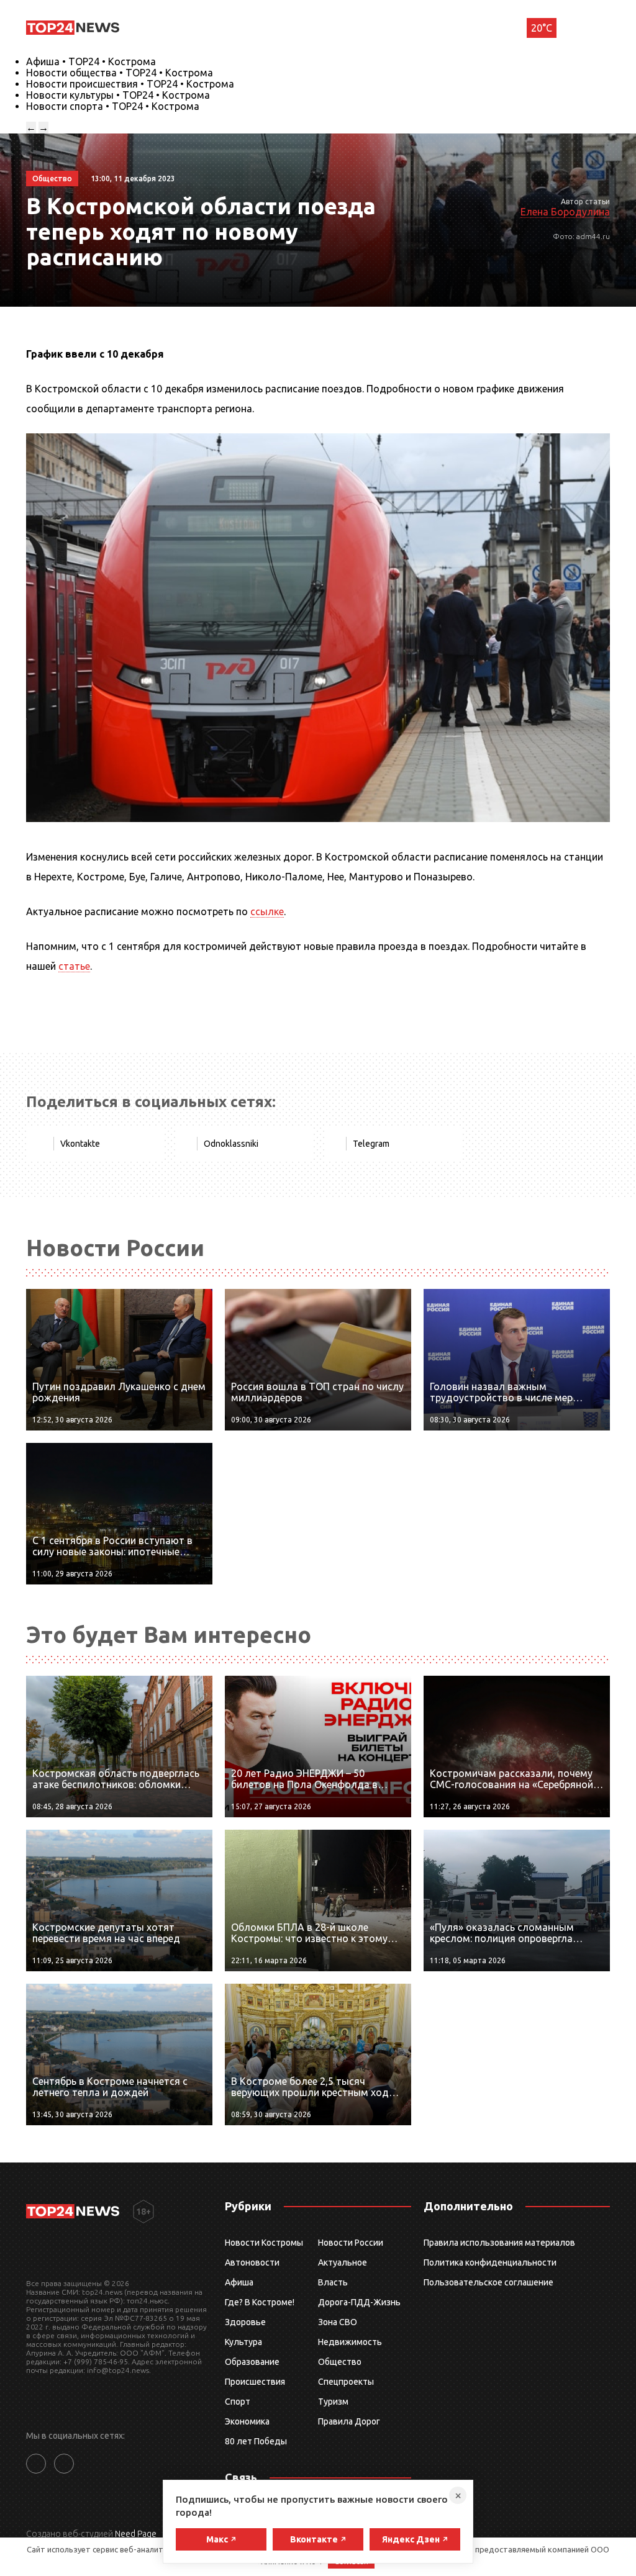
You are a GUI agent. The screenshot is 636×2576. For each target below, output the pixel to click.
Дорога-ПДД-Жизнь (359, 2302)
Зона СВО (338, 2322)
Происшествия (255, 2382)
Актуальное (343, 2262)
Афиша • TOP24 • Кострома (91, 61)
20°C (542, 28)
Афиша (239, 2282)
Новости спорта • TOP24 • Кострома (113, 106)
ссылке (267, 911)
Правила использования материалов (499, 2243)
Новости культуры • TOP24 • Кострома (118, 95)
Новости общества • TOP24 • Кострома (120, 73)
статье (74, 966)
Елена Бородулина (565, 212)
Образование (252, 2362)
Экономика (247, 2421)
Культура (243, 2342)
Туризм (333, 2402)
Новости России (351, 2243)
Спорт (238, 2402)
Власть (333, 2282)
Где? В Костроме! (260, 2302)
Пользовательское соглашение (488, 2282)
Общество (340, 2362)
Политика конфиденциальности (490, 2262)
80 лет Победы (256, 2441)
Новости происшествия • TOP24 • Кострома (130, 84)
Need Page (136, 2534)
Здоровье (245, 2322)
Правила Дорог (349, 2421)
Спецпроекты (346, 2382)
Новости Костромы (264, 2243)
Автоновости (252, 2262)
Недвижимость (350, 2342)
